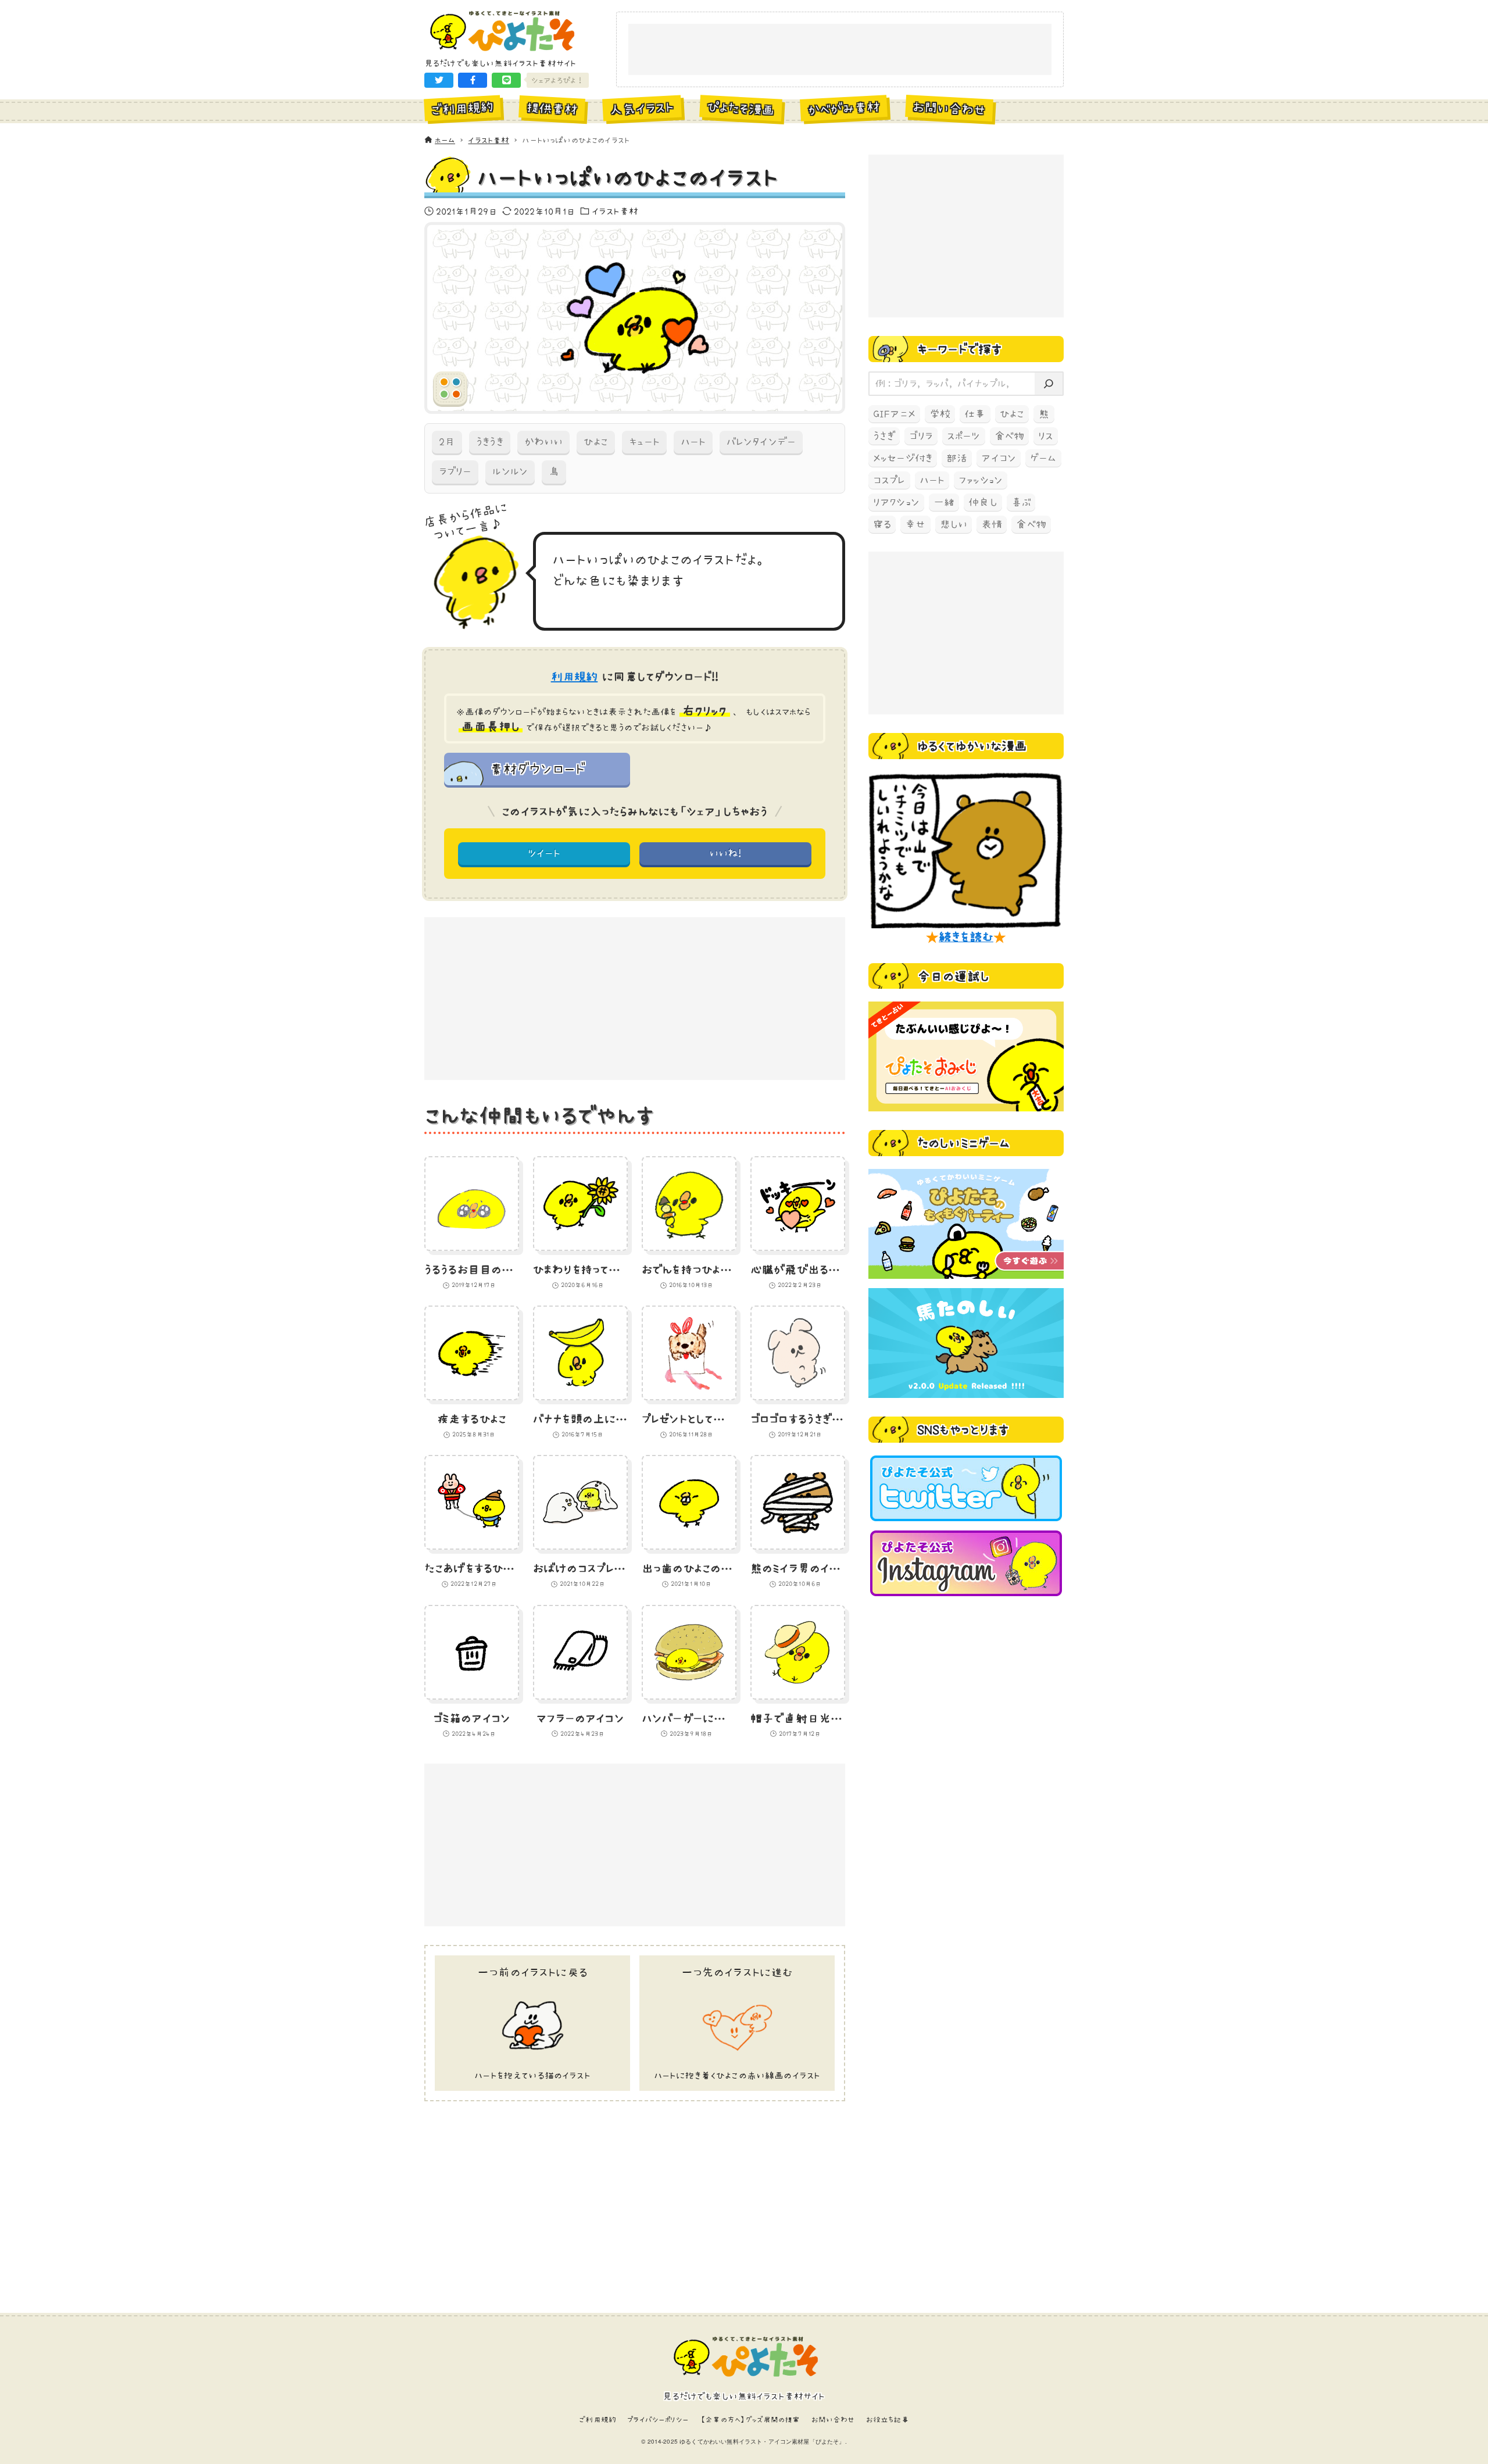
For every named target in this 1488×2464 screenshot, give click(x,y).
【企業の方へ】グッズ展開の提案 (750, 2420)
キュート (644, 442)
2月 (447, 442)
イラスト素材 (615, 211)
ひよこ (596, 442)
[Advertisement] (840, 50)
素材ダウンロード (537, 768)
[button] (439, 80)
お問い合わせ (833, 2420)
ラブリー (455, 471)
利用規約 (575, 677)
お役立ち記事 (888, 2420)
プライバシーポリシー (658, 2420)
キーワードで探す (960, 349)
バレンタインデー (761, 442)
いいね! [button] (726, 853)
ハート (693, 442)
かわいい (543, 442)
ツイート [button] (544, 853)
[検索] (1049, 384)
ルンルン (510, 471)
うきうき (489, 442)
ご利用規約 (598, 2420)
